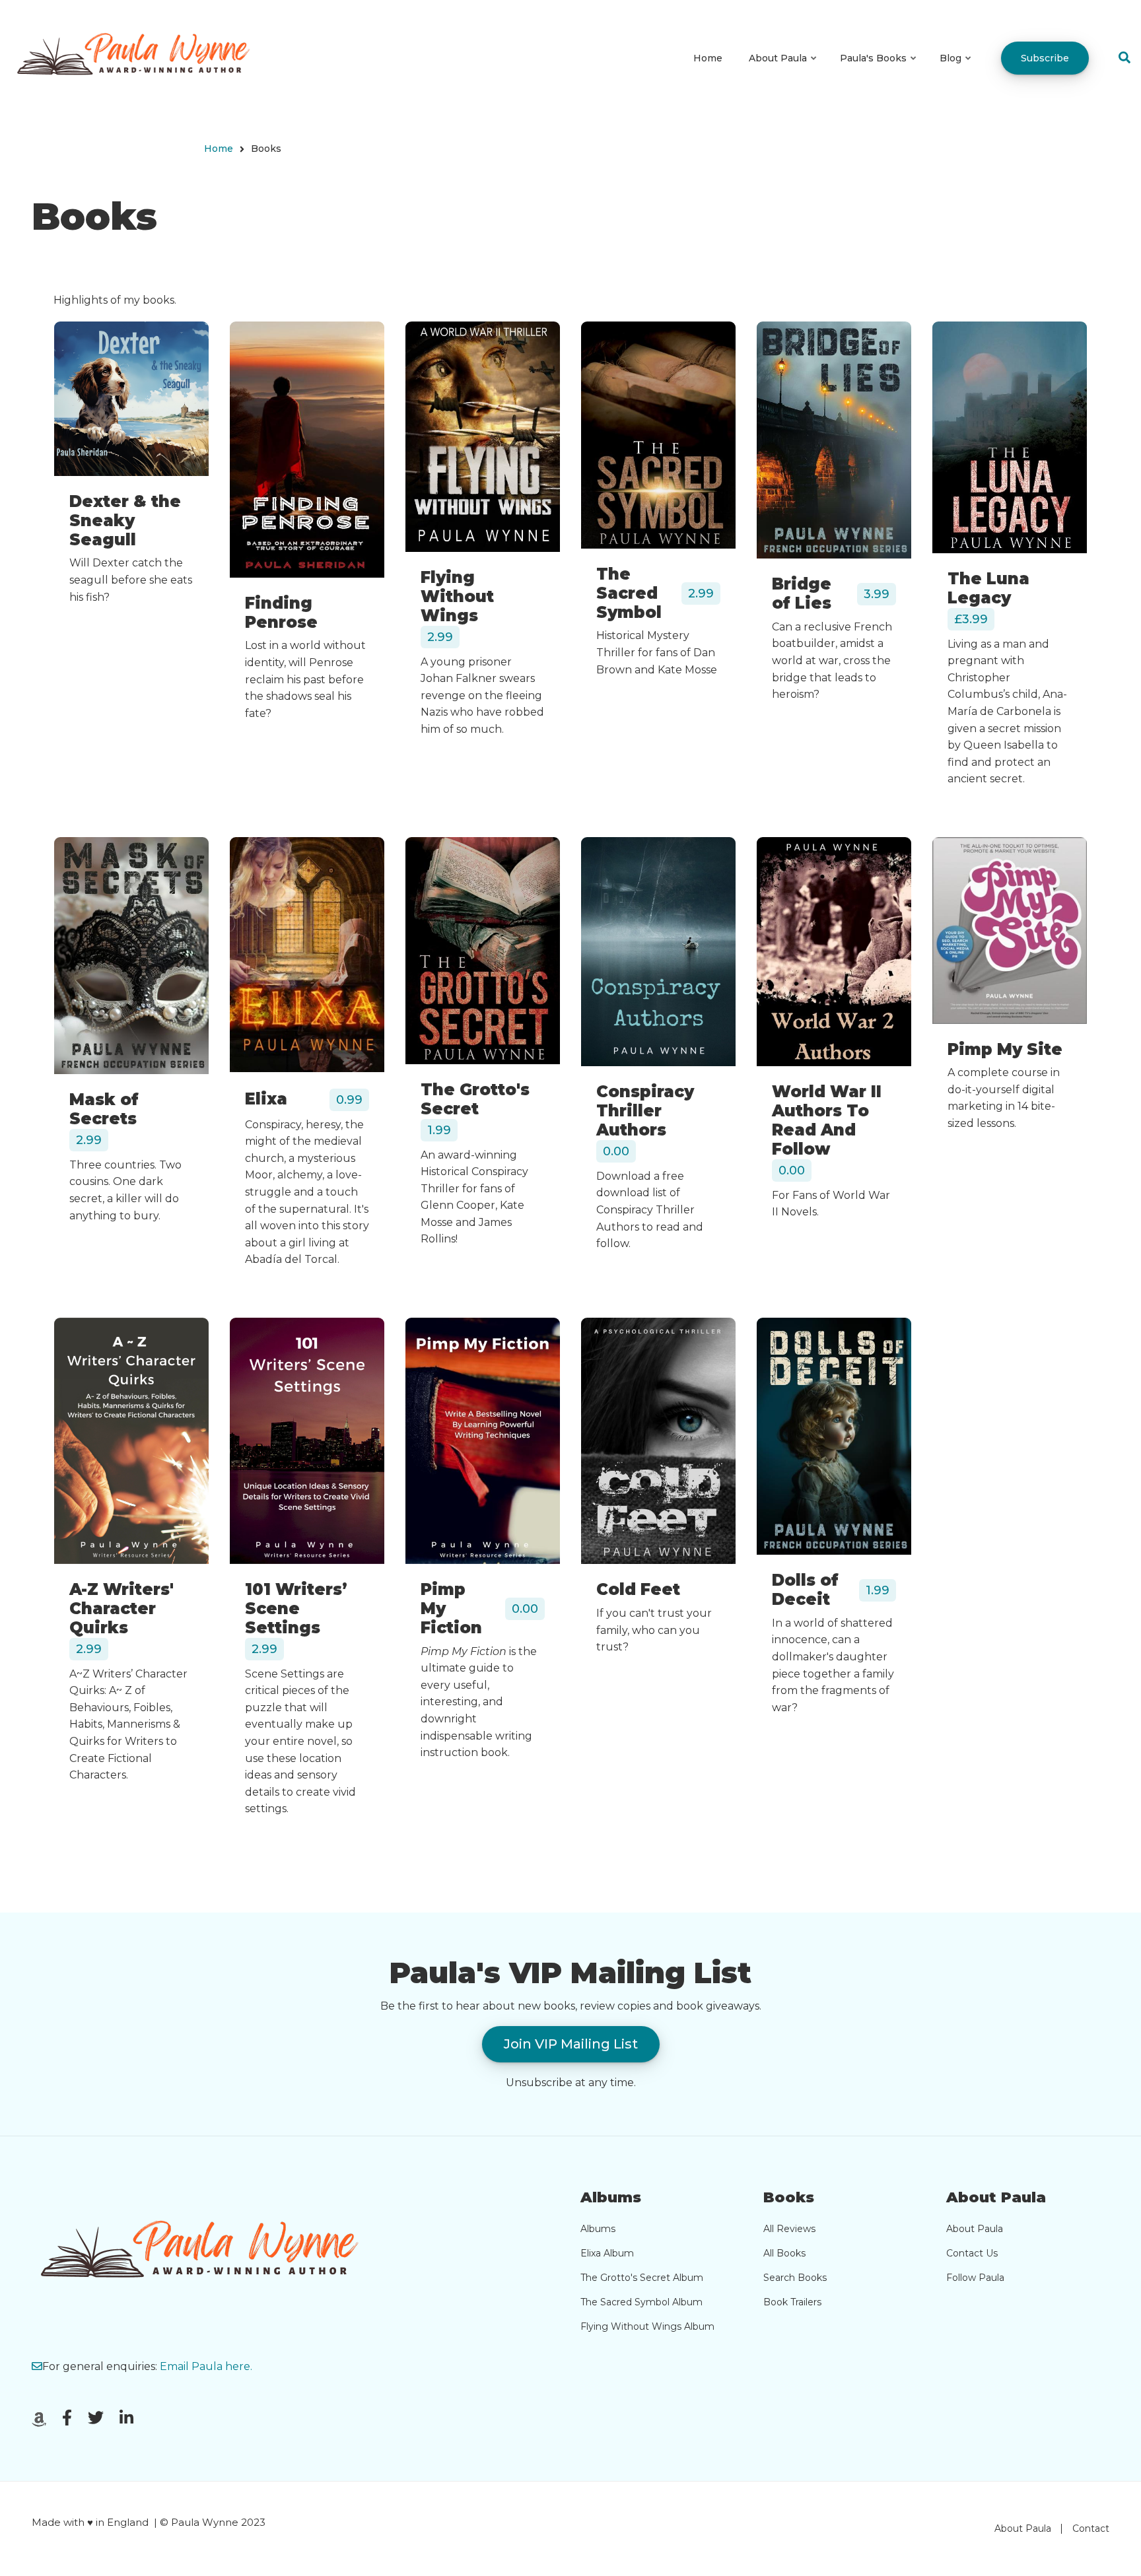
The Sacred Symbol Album (641, 2302)
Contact (1091, 2528)
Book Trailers (792, 2302)
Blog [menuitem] (956, 70)
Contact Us (972, 2253)
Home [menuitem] (708, 58)
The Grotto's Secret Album (642, 2278)
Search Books (795, 2278)
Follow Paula (975, 2278)
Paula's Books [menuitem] (879, 70)
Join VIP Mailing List (571, 2044)
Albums (598, 2229)
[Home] (140, 58)
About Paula (975, 2229)
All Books (784, 2253)
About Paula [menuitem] (783, 70)
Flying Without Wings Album (647, 2326)
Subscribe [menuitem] (1045, 58)
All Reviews (789, 2229)
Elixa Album (607, 2253)
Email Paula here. (206, 2366)
